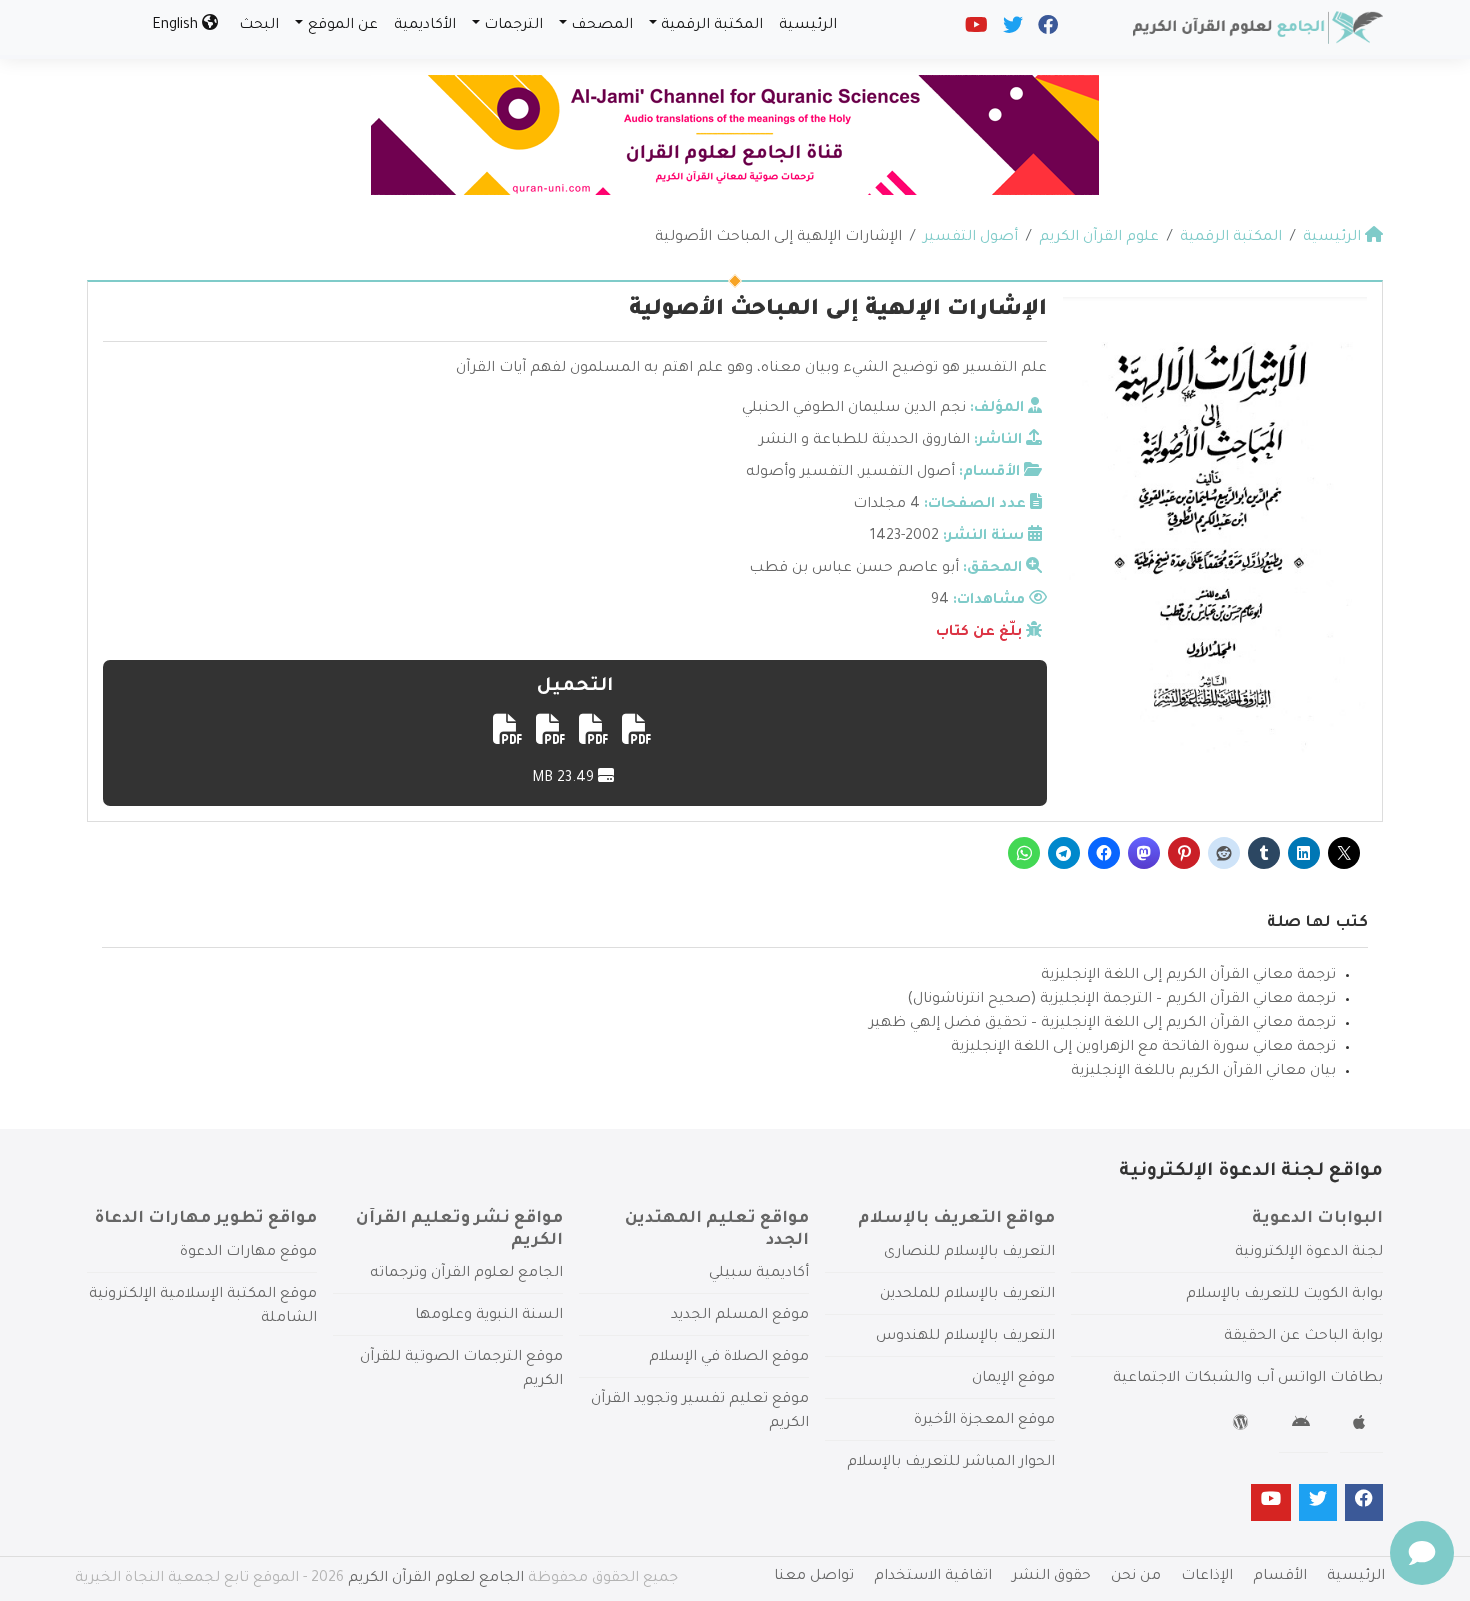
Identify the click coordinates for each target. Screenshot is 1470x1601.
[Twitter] (1011, 30)
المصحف (602, 26)
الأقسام (1280, 1577)
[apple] (1361, 1426)
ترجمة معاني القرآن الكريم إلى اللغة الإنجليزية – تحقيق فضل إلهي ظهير (1102, 1024)
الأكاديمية (425, 26)
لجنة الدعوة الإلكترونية (1309, 1253)
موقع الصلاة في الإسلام (729, 1358)
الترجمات (513, 26)
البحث (259, 26)
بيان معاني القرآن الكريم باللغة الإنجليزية (1203, 1072)
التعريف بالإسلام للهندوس (965, 1337)
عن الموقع (343, 26)
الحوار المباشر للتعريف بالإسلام (951, 1463)
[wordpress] (1243, 1426)
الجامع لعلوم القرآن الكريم (436, 1579)
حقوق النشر (1051, 1577)
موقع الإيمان (1013, 1379)
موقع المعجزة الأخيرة (984, 1421)
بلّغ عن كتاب (979, 633)
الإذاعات (1207, 1577)
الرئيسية (808, 26)
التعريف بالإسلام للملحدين (967, 1295)
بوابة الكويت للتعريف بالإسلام (1284, 1295)
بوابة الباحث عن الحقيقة (1303, 1337)
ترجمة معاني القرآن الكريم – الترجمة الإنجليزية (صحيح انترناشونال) (1121, 1000)
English (177, 26)
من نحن (1136, 1577)
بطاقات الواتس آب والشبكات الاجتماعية (1248, 1379)
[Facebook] (1046, 30)
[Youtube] (975, 30)
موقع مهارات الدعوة (248, 1253)
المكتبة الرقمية (712, 26)
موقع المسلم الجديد (740, 1316)
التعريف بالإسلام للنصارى (969, 1253)
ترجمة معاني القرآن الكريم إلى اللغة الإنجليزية (1188, 976)
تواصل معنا (814, 1577)
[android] (1303, 1426)
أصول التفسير (907, 473)
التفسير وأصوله (799, 473)
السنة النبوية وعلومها (489, 1316)
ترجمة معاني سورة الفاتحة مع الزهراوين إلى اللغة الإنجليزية (1143, 1048)
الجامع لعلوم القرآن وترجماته (466, 1274)
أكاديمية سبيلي (759, 1274)
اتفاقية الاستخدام (933, 1577)
